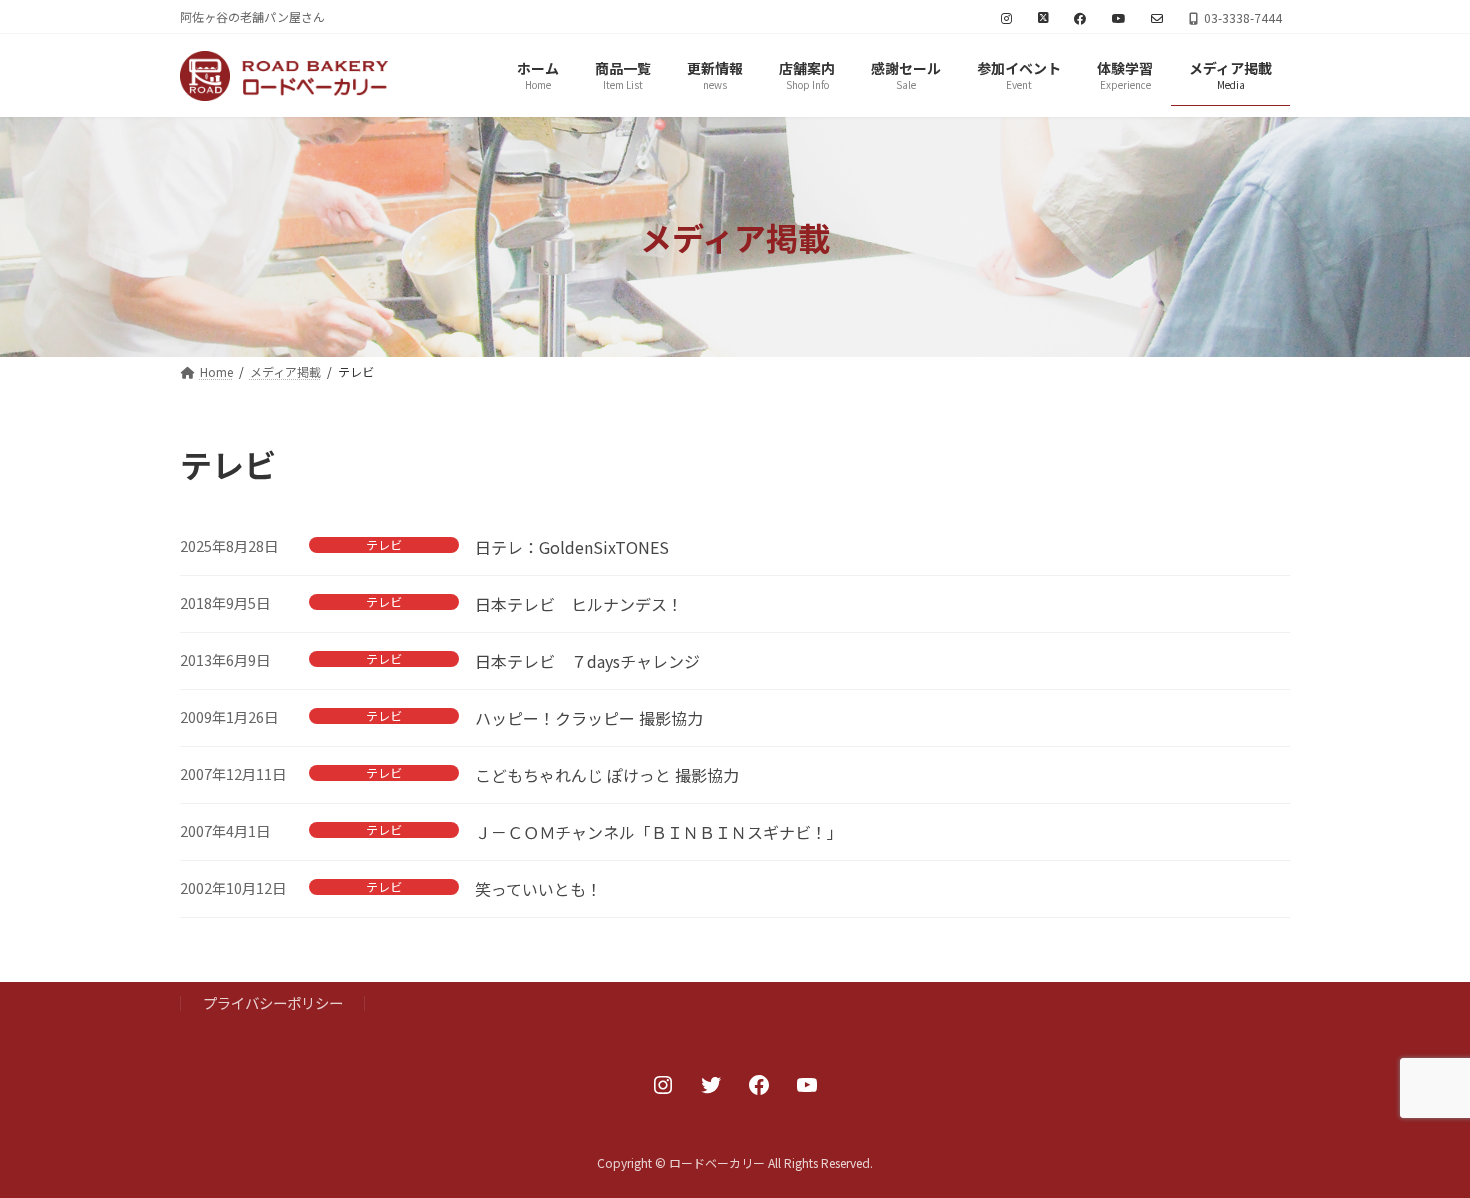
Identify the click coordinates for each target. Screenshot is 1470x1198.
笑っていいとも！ (538, 889)
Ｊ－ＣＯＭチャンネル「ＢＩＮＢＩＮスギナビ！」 (659, 832)
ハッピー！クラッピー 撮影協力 (589, 718)
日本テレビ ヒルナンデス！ (579, 604)
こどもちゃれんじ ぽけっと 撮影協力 (607, 775)
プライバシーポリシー (273, 1002)
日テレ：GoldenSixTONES (572, 547)
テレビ (384, 545)
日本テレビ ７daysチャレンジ (587, 661)
